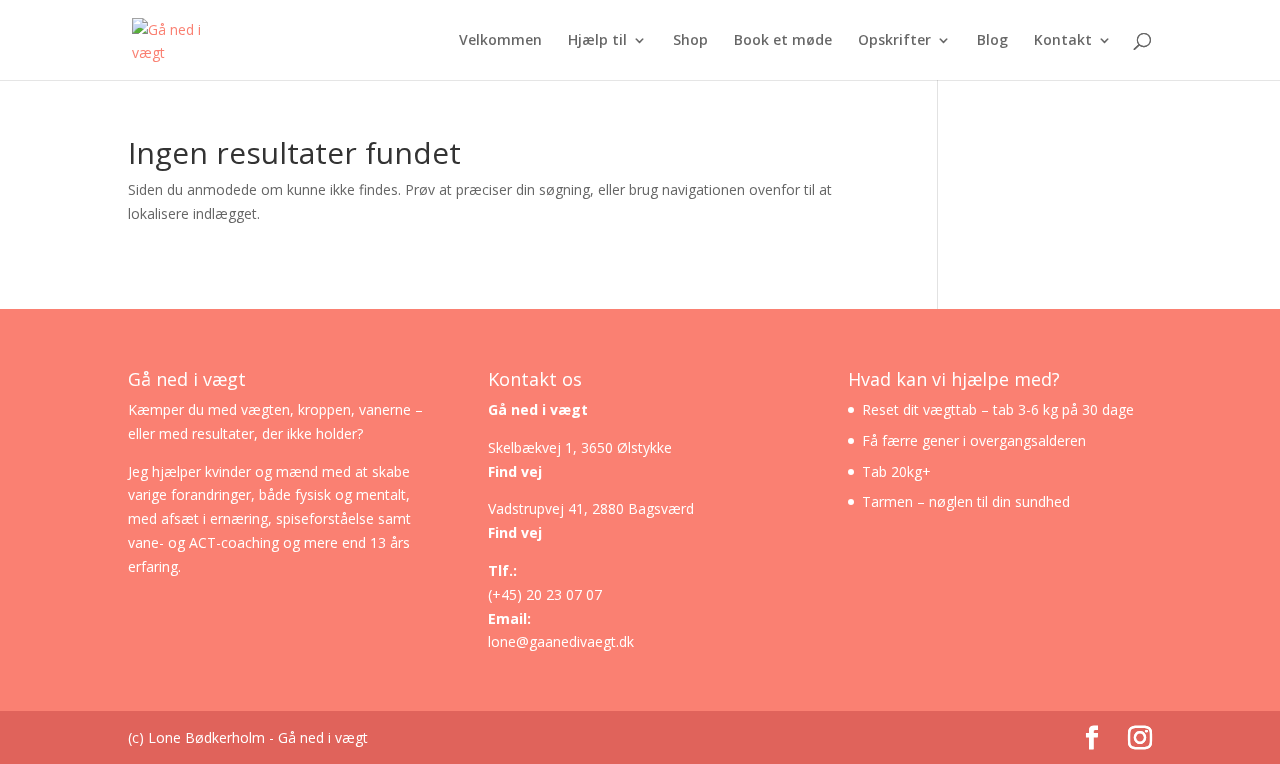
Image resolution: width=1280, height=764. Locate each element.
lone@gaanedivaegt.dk (561, 641)
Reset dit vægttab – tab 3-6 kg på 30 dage (998, 409)
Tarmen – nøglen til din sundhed (966, 501)
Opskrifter (894, 41)
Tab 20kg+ (896, 471)
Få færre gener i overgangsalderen (974, 440)
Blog (992, 41)
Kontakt (1063, 41)
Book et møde (783, 41)
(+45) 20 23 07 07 (545, 594)
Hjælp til (597, 41)
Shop (690, 41)
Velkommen (500, 41)
